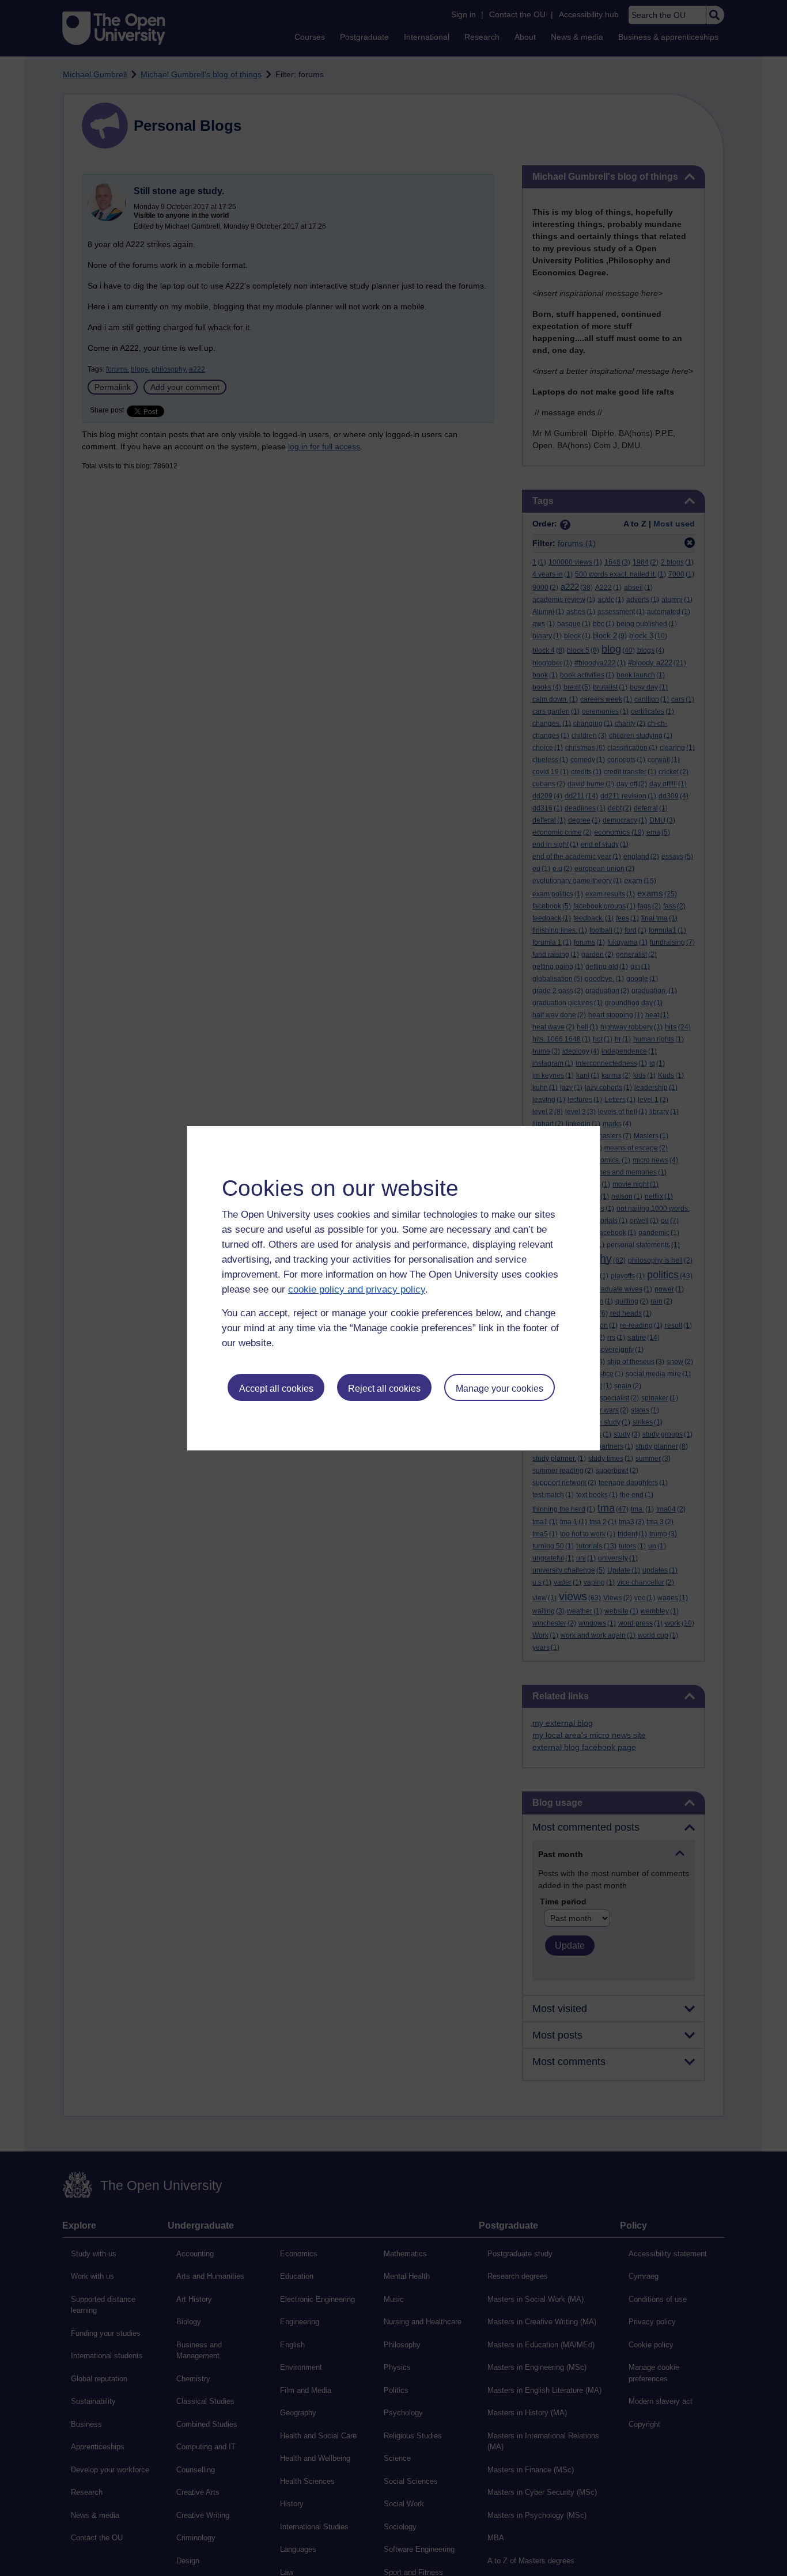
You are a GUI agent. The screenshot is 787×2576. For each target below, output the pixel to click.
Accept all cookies (276, 1389)
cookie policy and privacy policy (357, 1289)
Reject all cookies (384, 1389)
